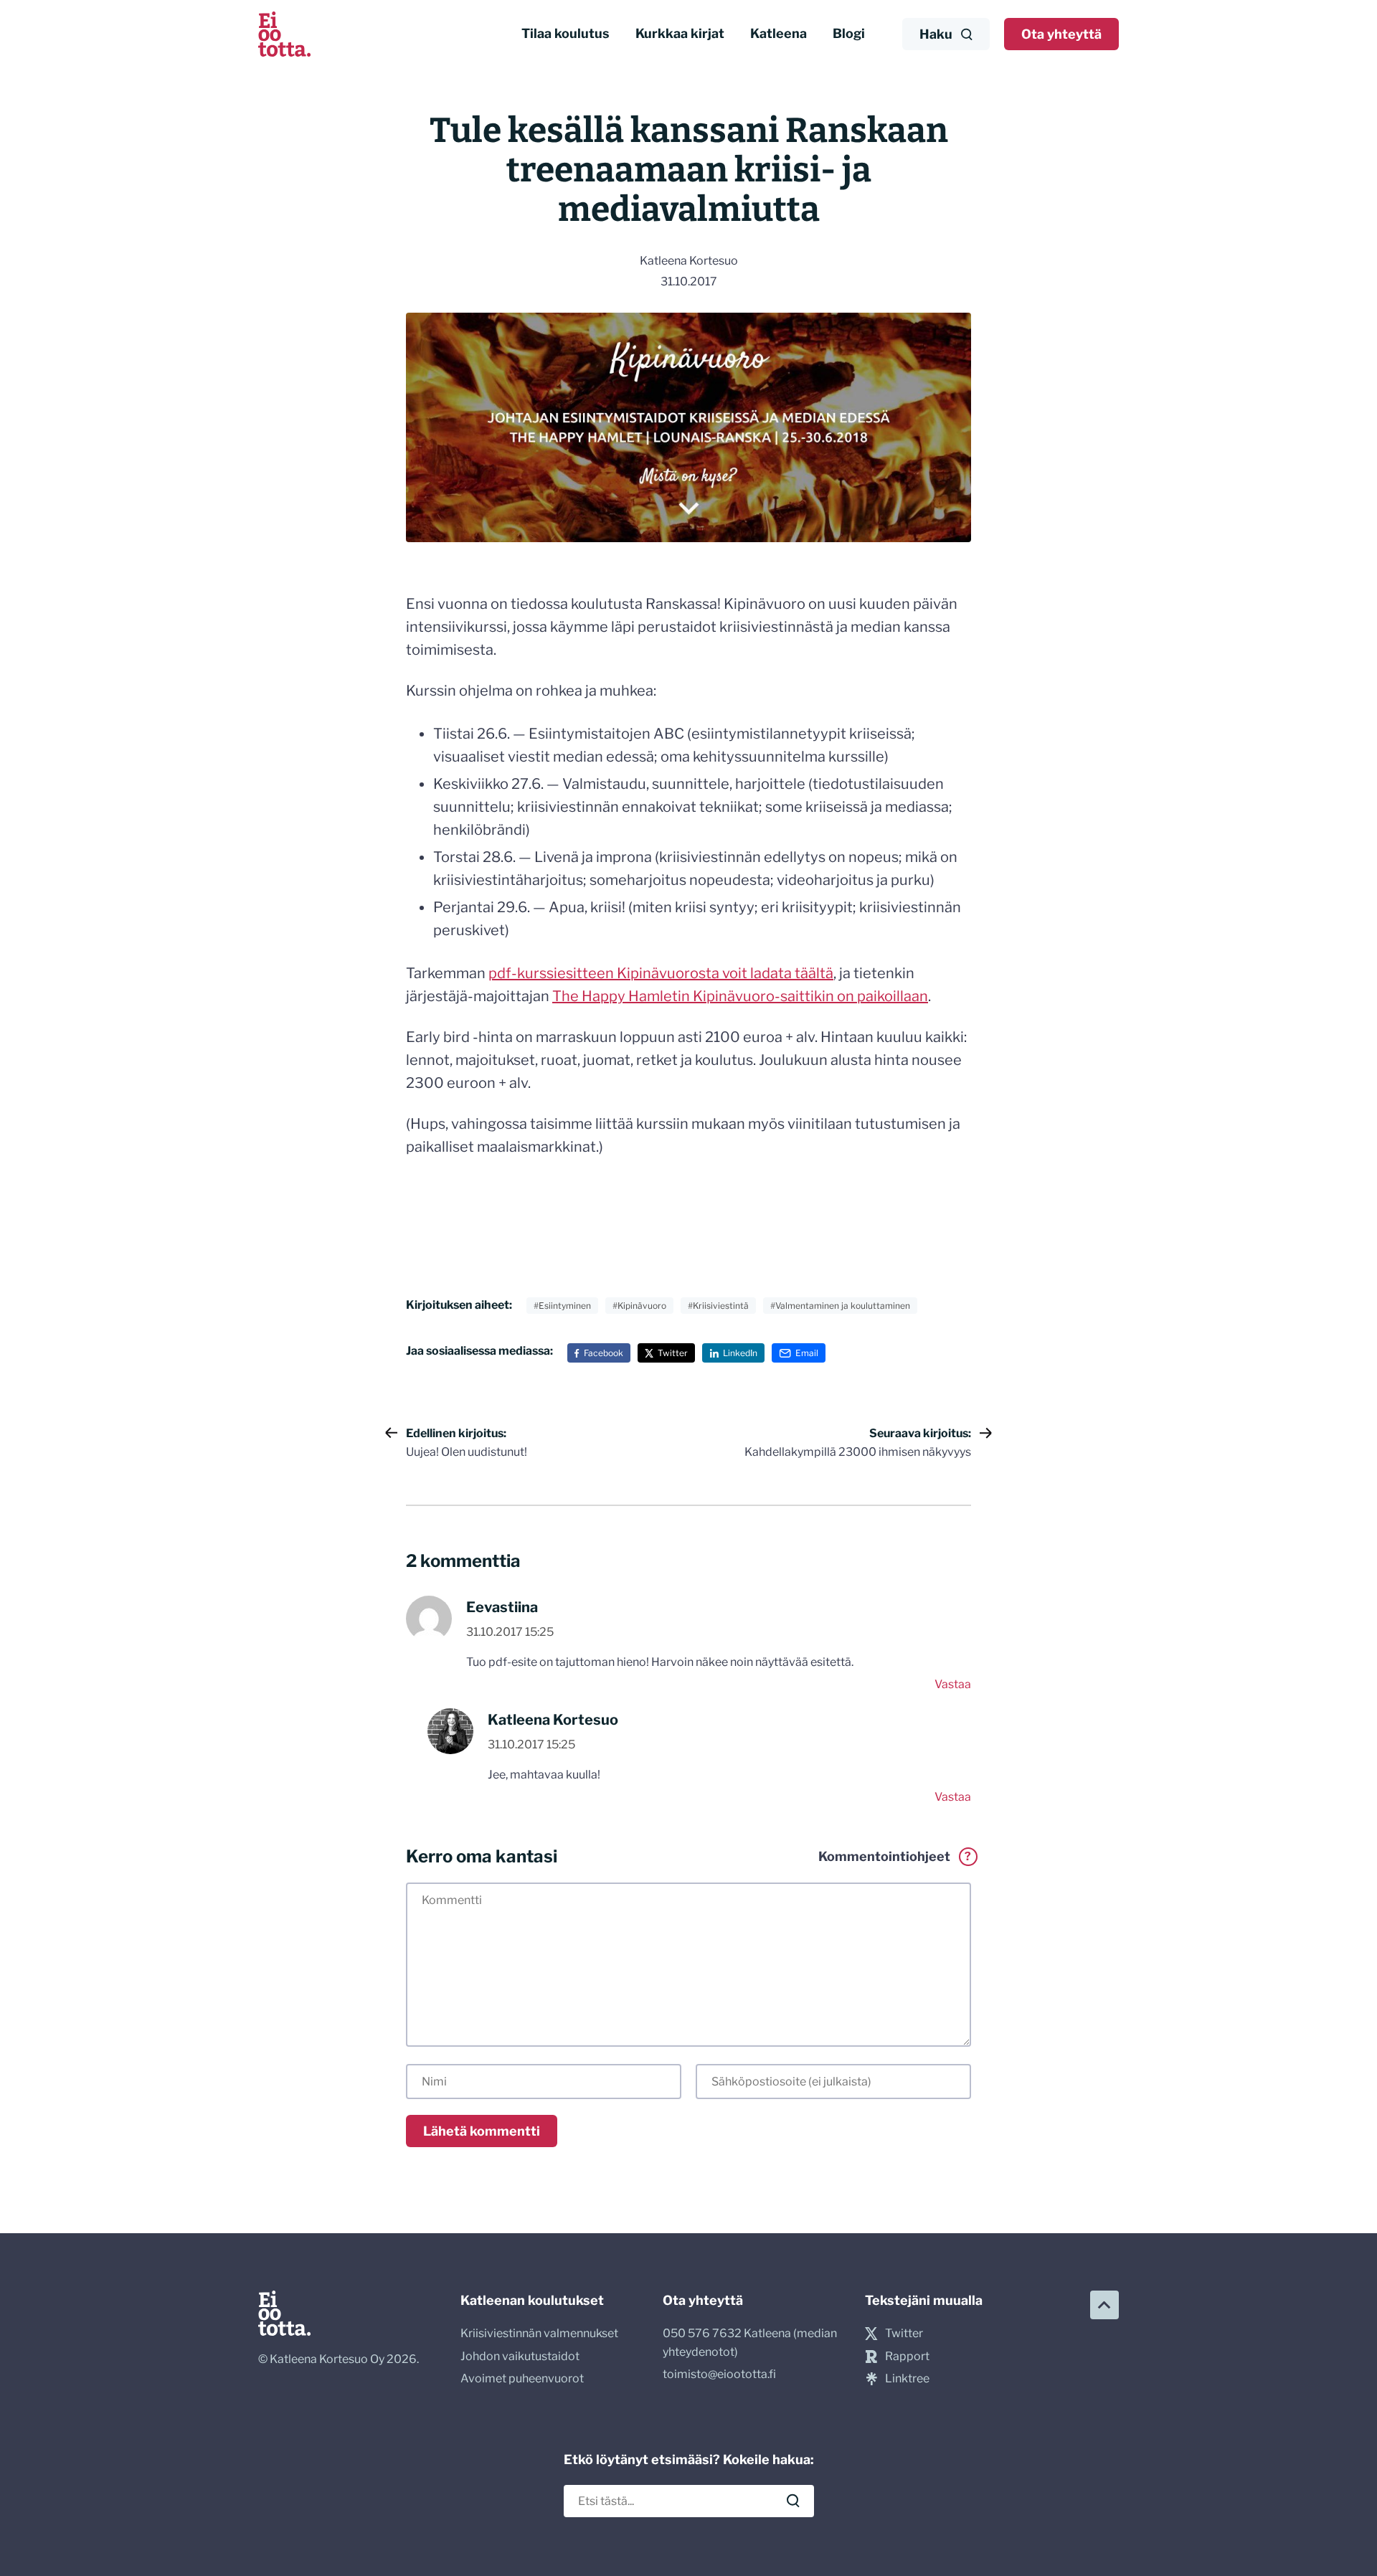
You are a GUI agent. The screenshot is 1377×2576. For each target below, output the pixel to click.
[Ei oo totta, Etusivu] (284, 34)
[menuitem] (566, 34)
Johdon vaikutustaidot (520, 2356)
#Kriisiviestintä (718, 1306)
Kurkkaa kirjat (680, 33)
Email (807, 1353)
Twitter (673, 1353)
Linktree (907, 2378)
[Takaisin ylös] (1104, 2305)
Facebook (604, 1353)
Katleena (779, 33)
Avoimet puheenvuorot (522, 2378)
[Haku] (793, 2501)
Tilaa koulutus (566, 33)
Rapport (907, 2356)
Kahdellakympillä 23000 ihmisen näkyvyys (858, 1443)
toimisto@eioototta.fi (719, 2374)
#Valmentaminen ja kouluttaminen (840, 1306)
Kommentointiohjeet (895, 1857)
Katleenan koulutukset (532, 2300)
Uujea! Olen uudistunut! (467, 1443)
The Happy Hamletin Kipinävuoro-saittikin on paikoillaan (740, 996)
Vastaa (953, 1684)
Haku (936, 34)
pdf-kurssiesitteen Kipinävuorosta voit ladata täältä (661, 973)
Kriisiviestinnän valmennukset (539, 2333)
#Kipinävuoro (639, 1306)
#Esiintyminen (562, 1306)
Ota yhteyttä (1061, 34)
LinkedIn (740, 1353)
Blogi (849, 33)
